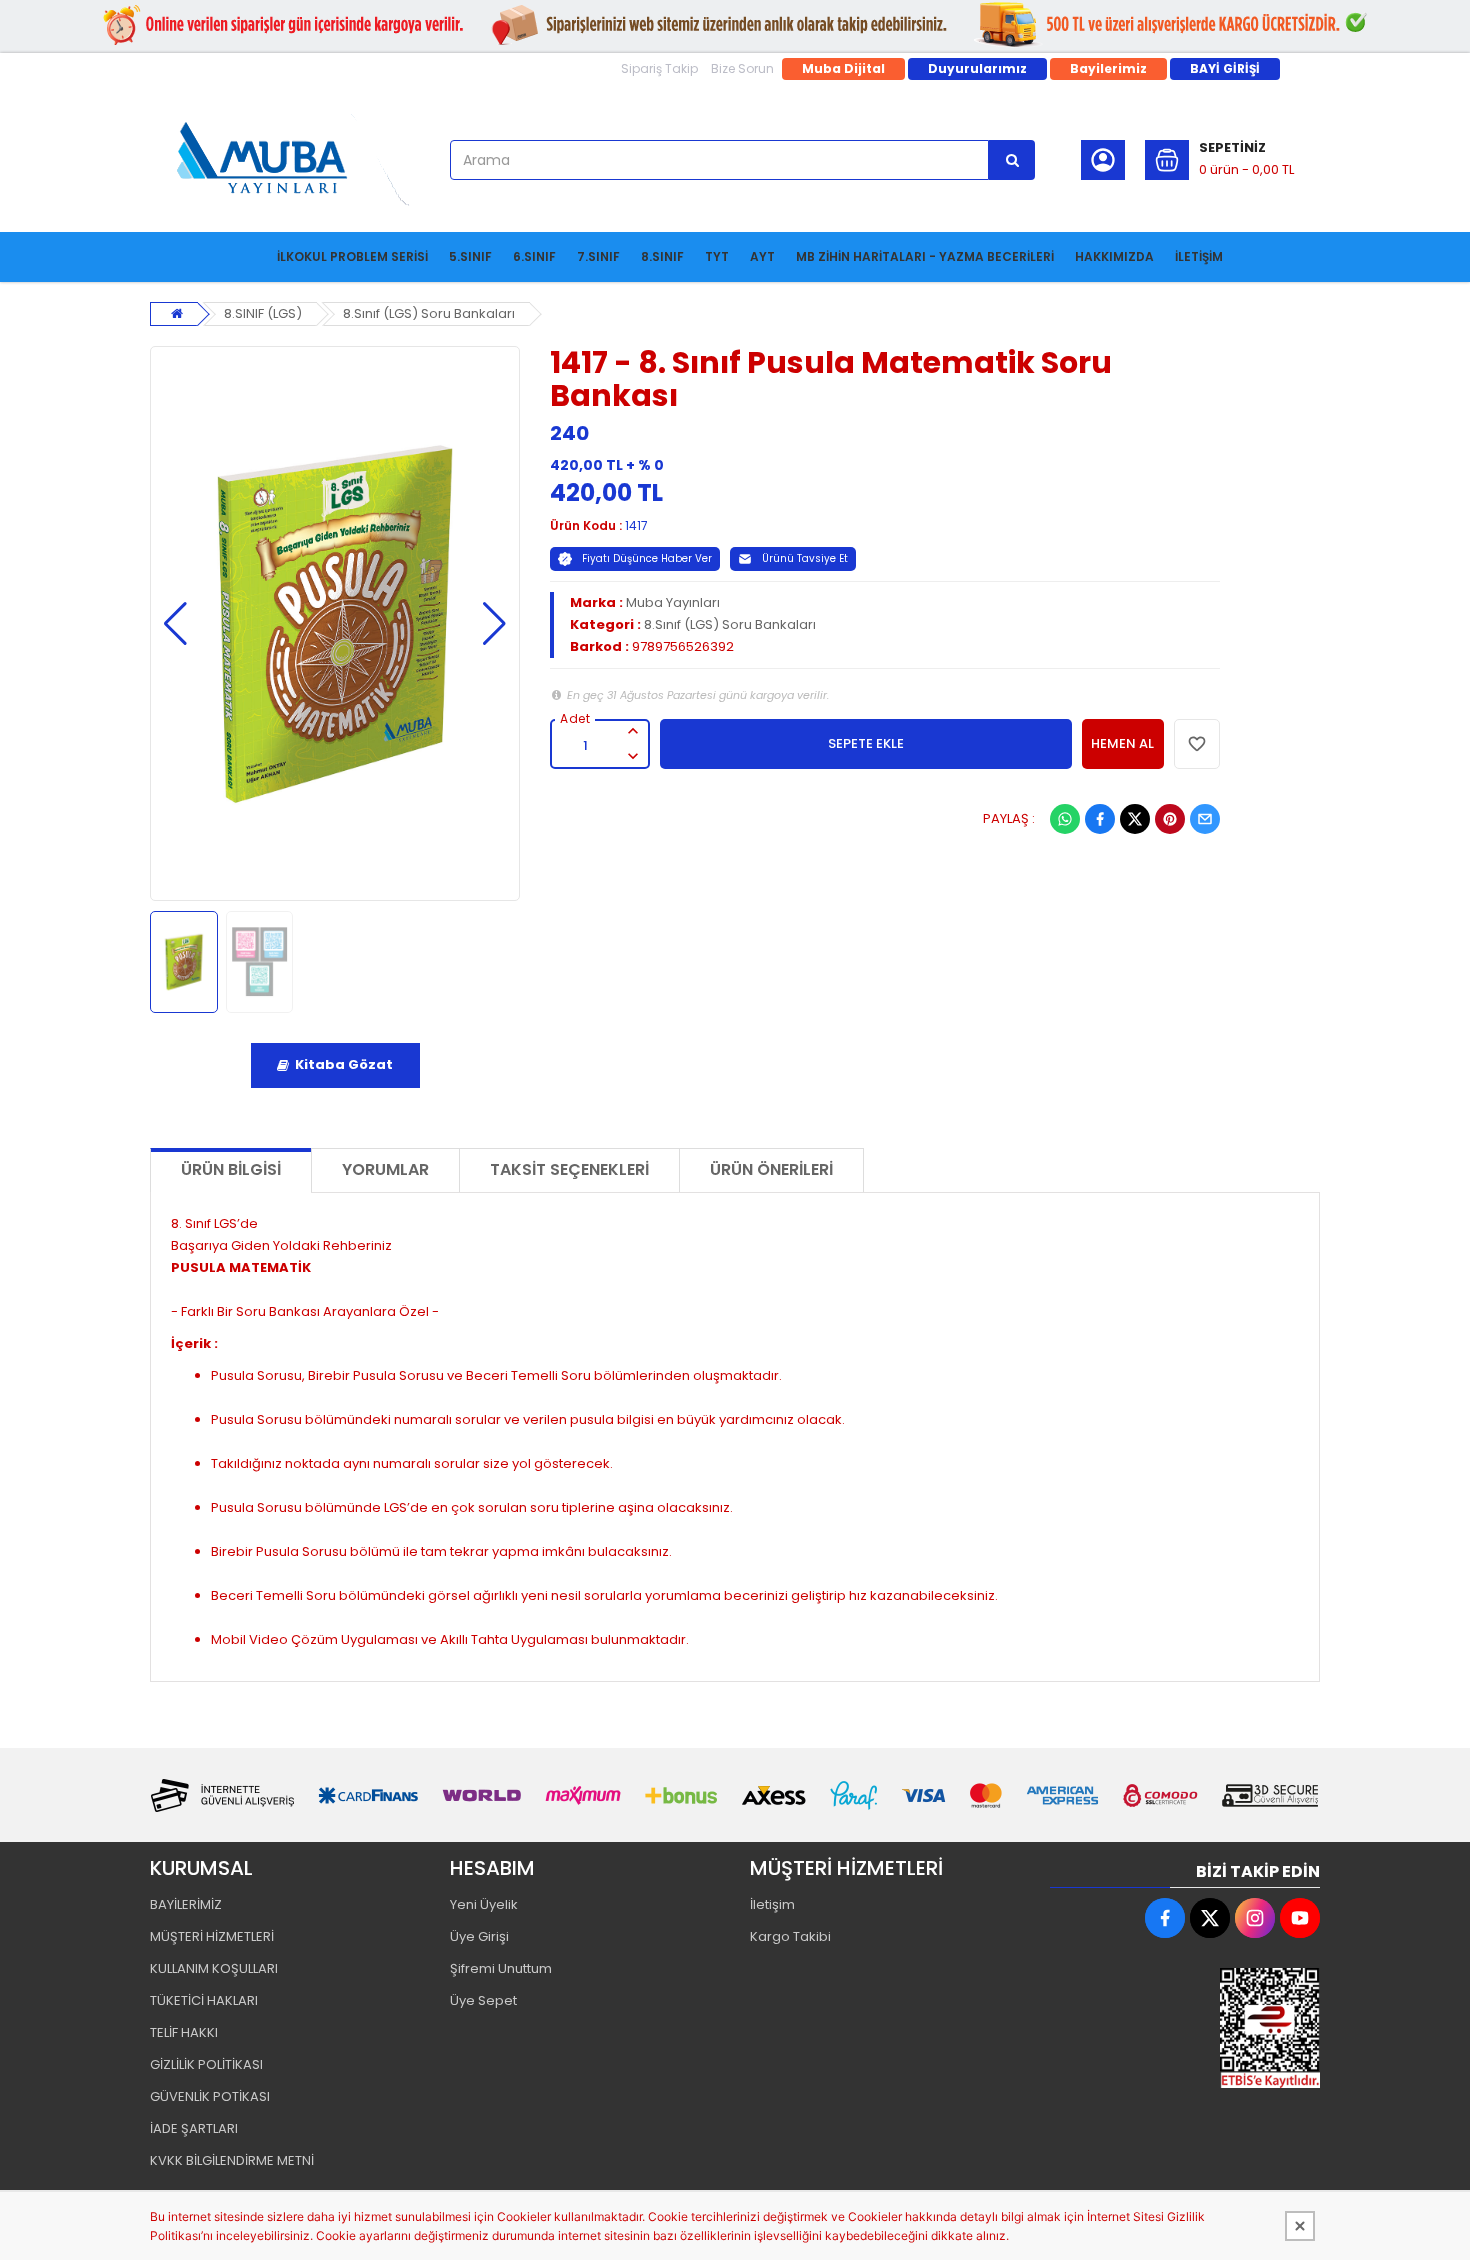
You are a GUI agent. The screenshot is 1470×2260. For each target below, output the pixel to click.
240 (569, 433)
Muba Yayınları (673, 602)
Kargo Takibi (790, 1936)
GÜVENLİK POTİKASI (210, 2096)
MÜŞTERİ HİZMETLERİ (212, 1936)
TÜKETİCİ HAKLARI (204, 2000)
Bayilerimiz (1108, 68)
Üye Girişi (479, 1936)
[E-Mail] (1205, 819)
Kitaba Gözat (344, 1064)
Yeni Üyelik (484, 1904)
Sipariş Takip (659, 68)
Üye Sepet (483, 2000)
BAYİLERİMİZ (186, 1904)
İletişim (772, 1904)
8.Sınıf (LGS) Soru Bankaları (429, 313)
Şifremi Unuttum (501, 1968)
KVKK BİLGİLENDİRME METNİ (232, 2160)
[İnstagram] (1255, 1918)
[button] (175, 624)
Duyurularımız (977, 68)
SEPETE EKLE (866, 743)
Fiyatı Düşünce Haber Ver (647, 558)
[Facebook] (1100, 819)
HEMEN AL (1122, 743)
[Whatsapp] (1065, 819)
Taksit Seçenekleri (569, 1169)
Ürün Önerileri (771, 1169)
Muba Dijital (843, 68)
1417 (636, 525)
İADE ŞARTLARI (194, 2128)
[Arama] (1012, 160)
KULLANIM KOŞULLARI (214, 1968)
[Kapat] (1300, 2226)
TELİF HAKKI (184, 2032)
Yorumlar (385, 1169)
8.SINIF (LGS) (263, 313)
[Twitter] (1135, 819)
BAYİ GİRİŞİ (1225, 68)
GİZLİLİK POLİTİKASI (206, 2064)
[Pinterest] (1170, 819)
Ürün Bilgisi (231, 1169)
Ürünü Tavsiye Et (805, 558)
